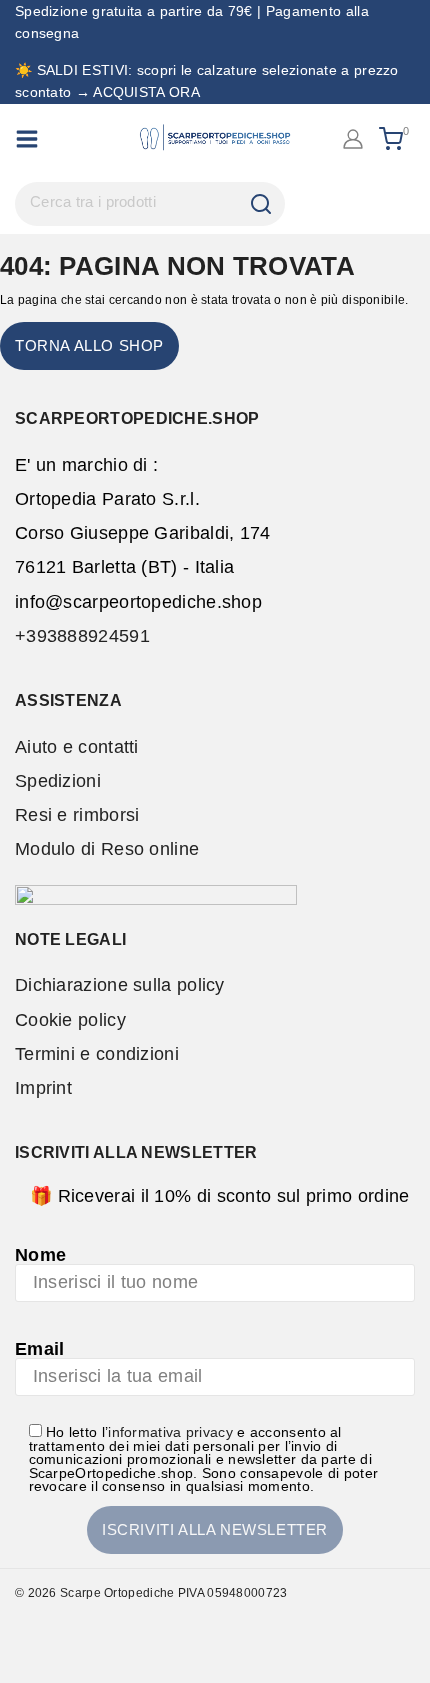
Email (40, 1349)
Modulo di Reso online (107, 849)
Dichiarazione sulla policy (120, 985)
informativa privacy (170, 1432)
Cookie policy (70, 1020)
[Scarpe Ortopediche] (215, 139)
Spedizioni (58, 781)
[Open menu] (27, 139)
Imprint (43, 1088)
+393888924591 (82, 636)
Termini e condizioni (97, 1054)
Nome (40, 1255)
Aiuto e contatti (77, 747)
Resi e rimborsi (77, 815)
